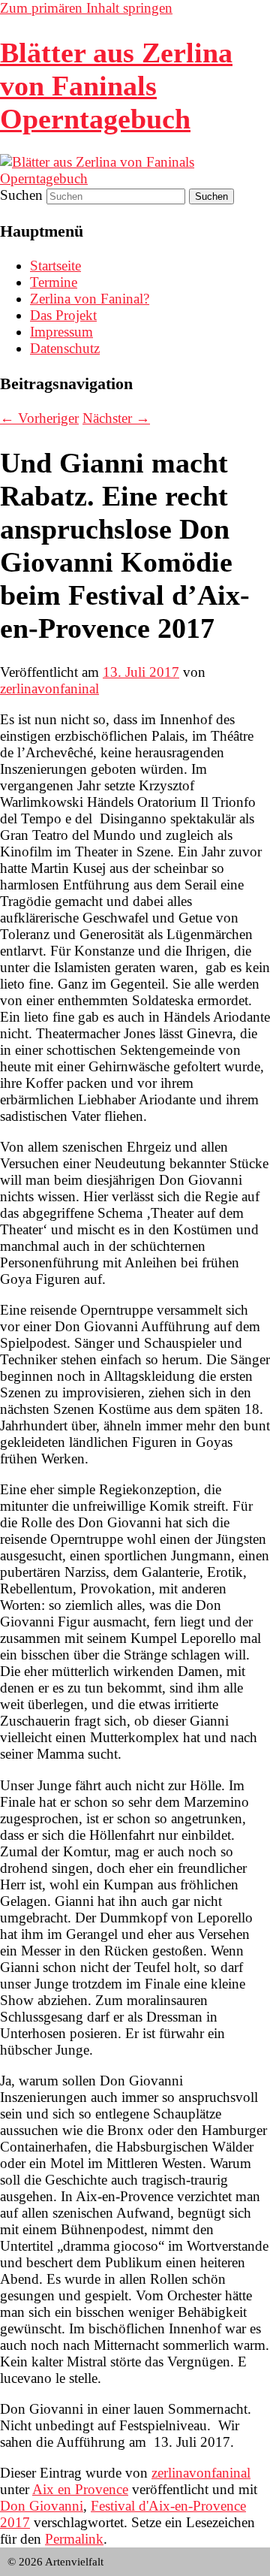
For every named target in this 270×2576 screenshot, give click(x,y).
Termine (54, 282)
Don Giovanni (42, 2506)
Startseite (55, 266)
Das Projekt (63, 315)
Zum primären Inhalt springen (86, 8)
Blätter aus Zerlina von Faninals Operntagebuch (116, 86)
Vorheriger (39, 418)
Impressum (61, 332)
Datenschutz (65, 348)
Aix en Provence (80, 2489)
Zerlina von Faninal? (90, 299)
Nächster (116, 418)
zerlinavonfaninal (49, 689)
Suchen (21, 195)
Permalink (74, 2539)
